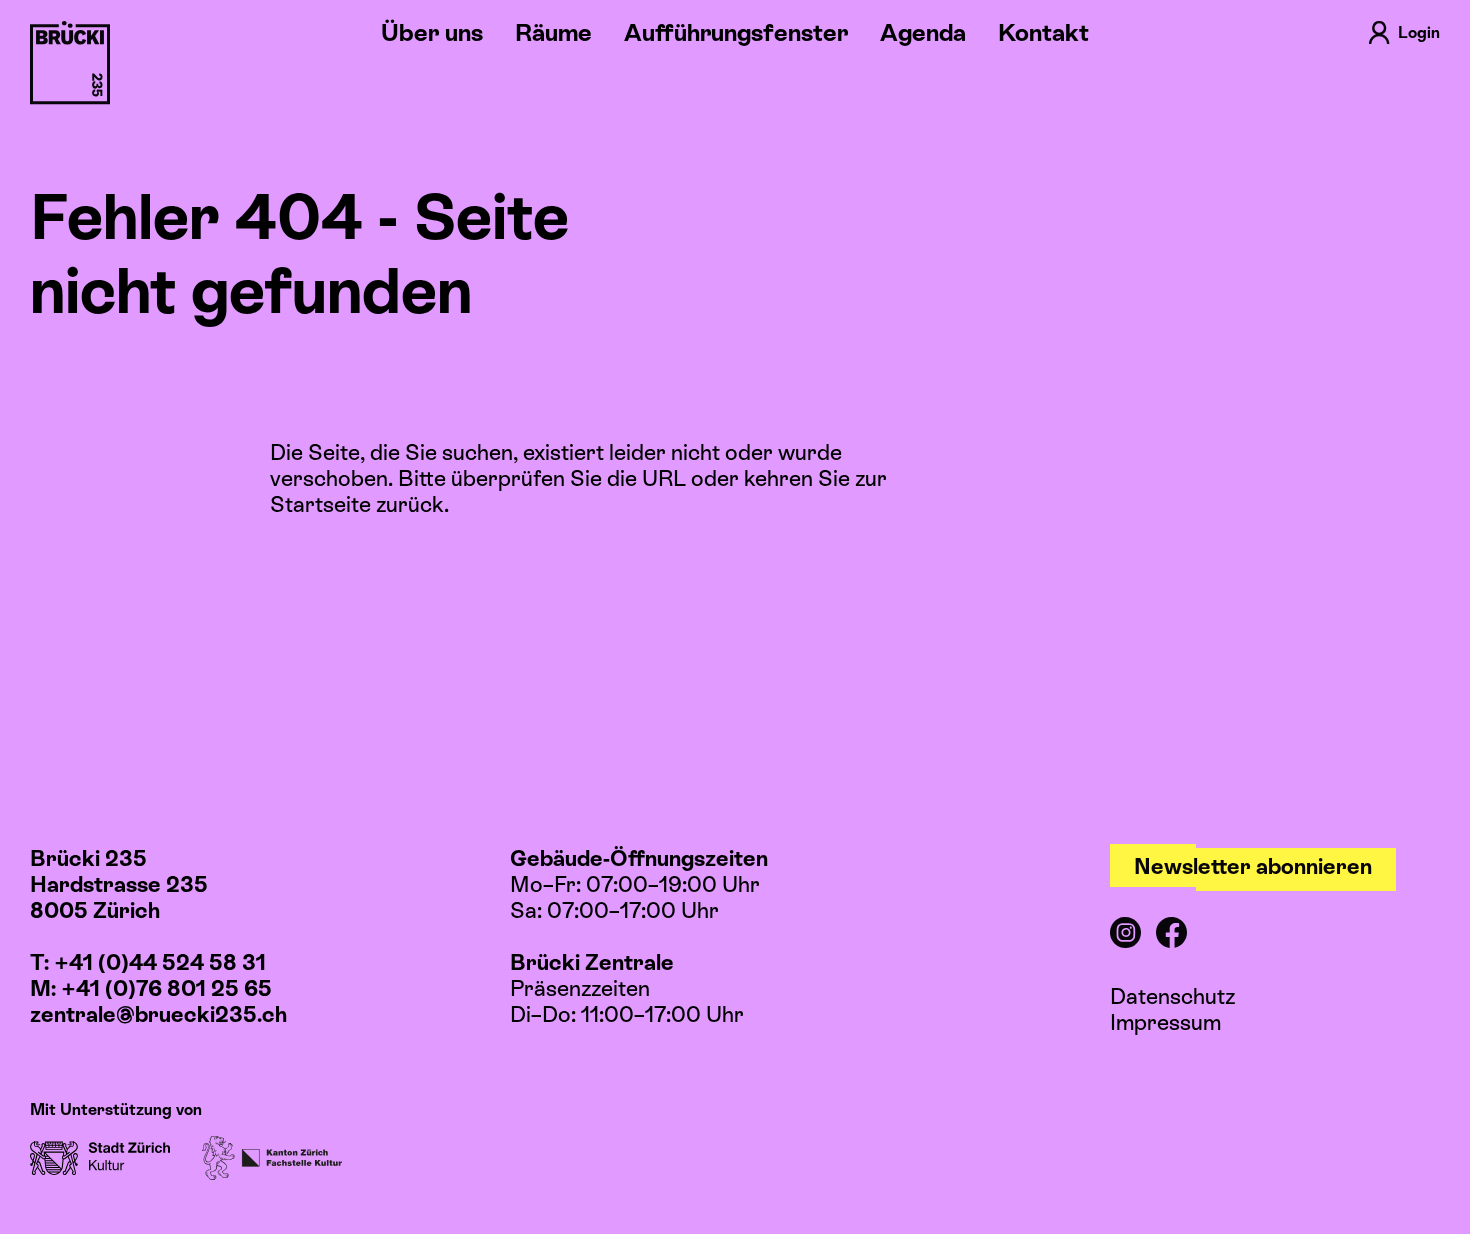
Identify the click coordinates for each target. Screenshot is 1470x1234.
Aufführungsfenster (736, 32)
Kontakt (1043, 32)
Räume (553, 32)
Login (1419, 32)
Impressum (1165, 1022)
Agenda (923, 32)
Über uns (432, 32)
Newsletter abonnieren (1253, 866)
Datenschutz (1172, 996)
